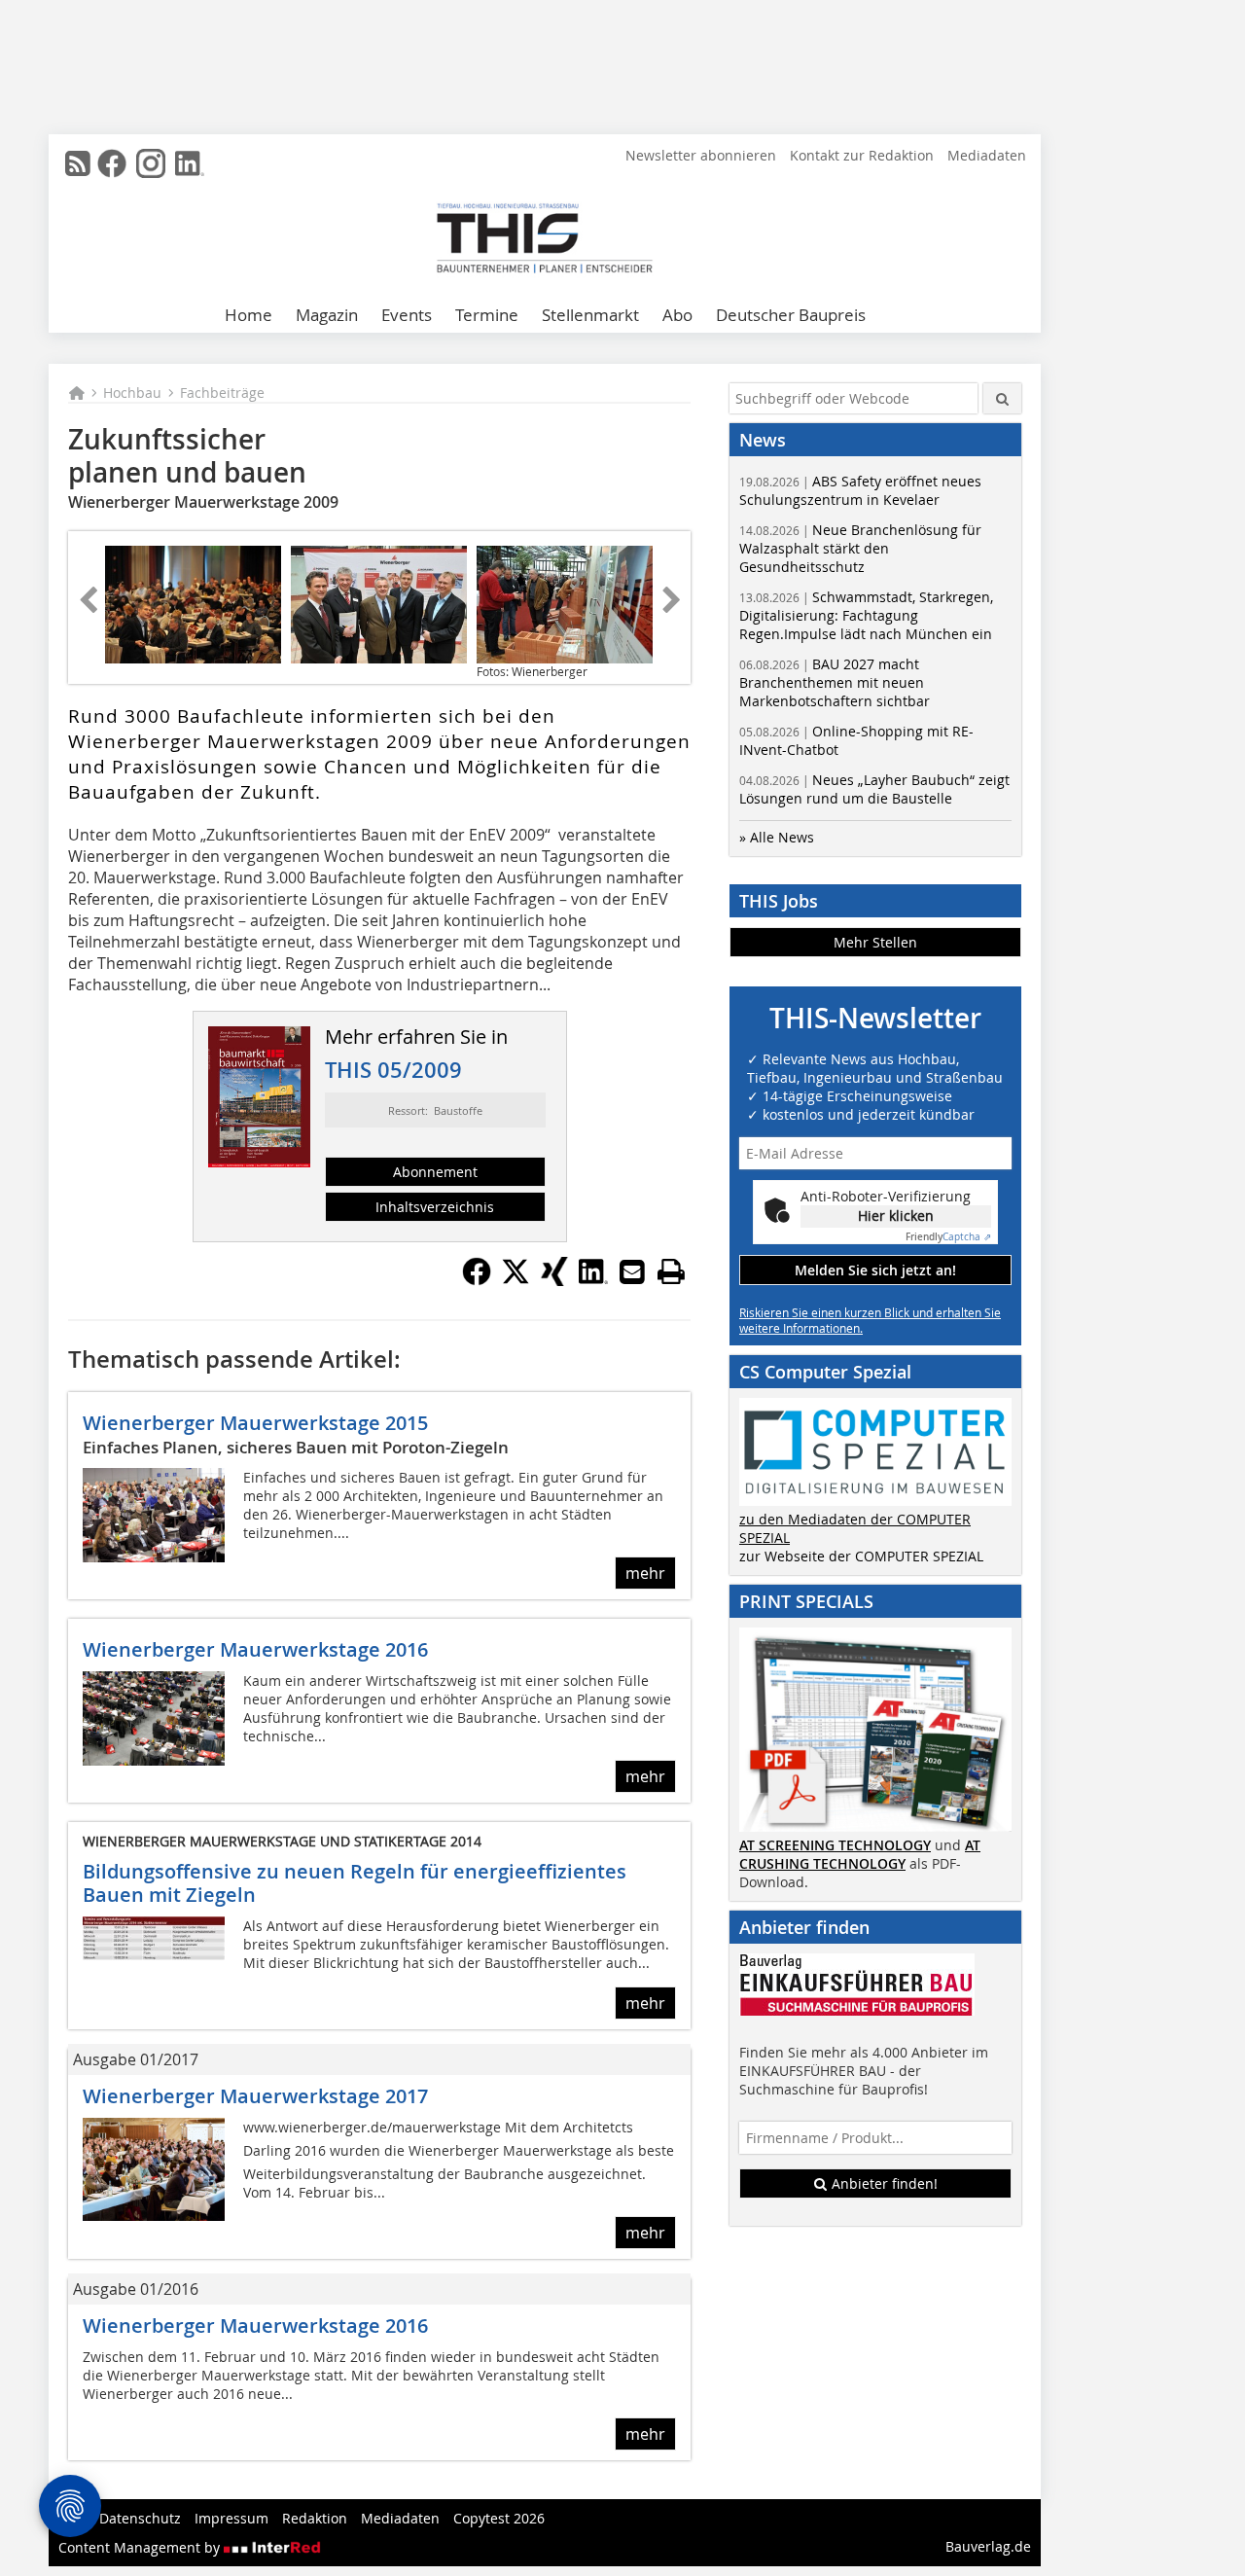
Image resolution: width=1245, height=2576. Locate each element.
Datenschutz (140, 2518)
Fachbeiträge (222, 393)
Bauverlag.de (988, 2546)
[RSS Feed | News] (78, 163)
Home (249, 315)
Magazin (327, 315)
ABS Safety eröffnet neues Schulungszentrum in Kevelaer (860, 490)
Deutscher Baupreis (791, 315)
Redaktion (315, 2518)
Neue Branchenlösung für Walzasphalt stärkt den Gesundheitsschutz (860, 548)
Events (407, 315)
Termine (487, 315)
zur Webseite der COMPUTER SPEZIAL (861, 1556)
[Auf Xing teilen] (554, 1280)
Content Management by (141, 2547)
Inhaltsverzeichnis (435, 1207)
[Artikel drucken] (671, 1271)
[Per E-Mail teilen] (632, 1271)
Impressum (231, 2518)
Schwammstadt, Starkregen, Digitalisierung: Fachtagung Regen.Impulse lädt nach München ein (866, 615)
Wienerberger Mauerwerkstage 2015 (255, 1423)
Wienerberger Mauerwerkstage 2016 (255, 1649)
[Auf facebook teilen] (477, 1280)
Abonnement (435, 1172)
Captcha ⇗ (948, 1237)
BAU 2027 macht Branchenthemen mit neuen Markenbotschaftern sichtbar (835, 682)
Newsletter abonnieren (701, 155)
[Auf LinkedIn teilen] (593, 1280)
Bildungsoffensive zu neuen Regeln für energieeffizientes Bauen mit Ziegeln (355, 1883)
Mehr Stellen (875, 942)
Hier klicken (896, 1216)
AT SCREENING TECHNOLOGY (835, 1845)
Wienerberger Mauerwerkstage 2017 (255, 2096)
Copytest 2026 (499, 2518)
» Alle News (777, 837)
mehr (645, 1573)
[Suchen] (1002, 398)
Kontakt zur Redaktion (862, 155)
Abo (677, 315)
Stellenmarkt (590, 315)
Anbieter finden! (883, 2183)
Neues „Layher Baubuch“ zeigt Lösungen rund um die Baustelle (874, 789)
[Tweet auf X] (516, 1280)
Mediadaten (987, 155)
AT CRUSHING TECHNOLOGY (860, 1854)
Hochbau (132, 393)
